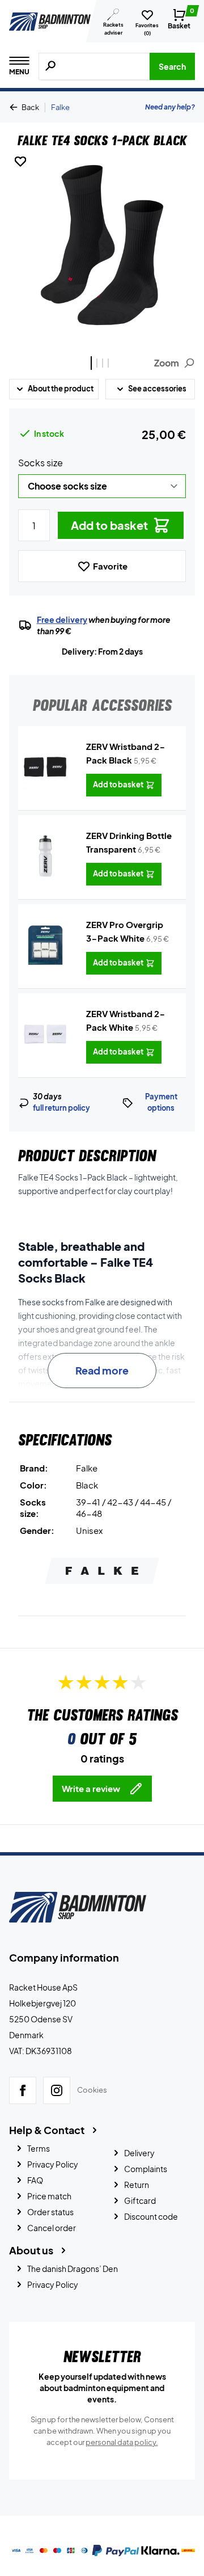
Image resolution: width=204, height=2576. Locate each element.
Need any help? (170, 107)
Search (172, 66)
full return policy (61, 1108)
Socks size (41, 463)
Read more (102, 1370)
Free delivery (62, 619)
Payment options (161, 1102)
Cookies (92, 2090)
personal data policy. (122, 2442)
